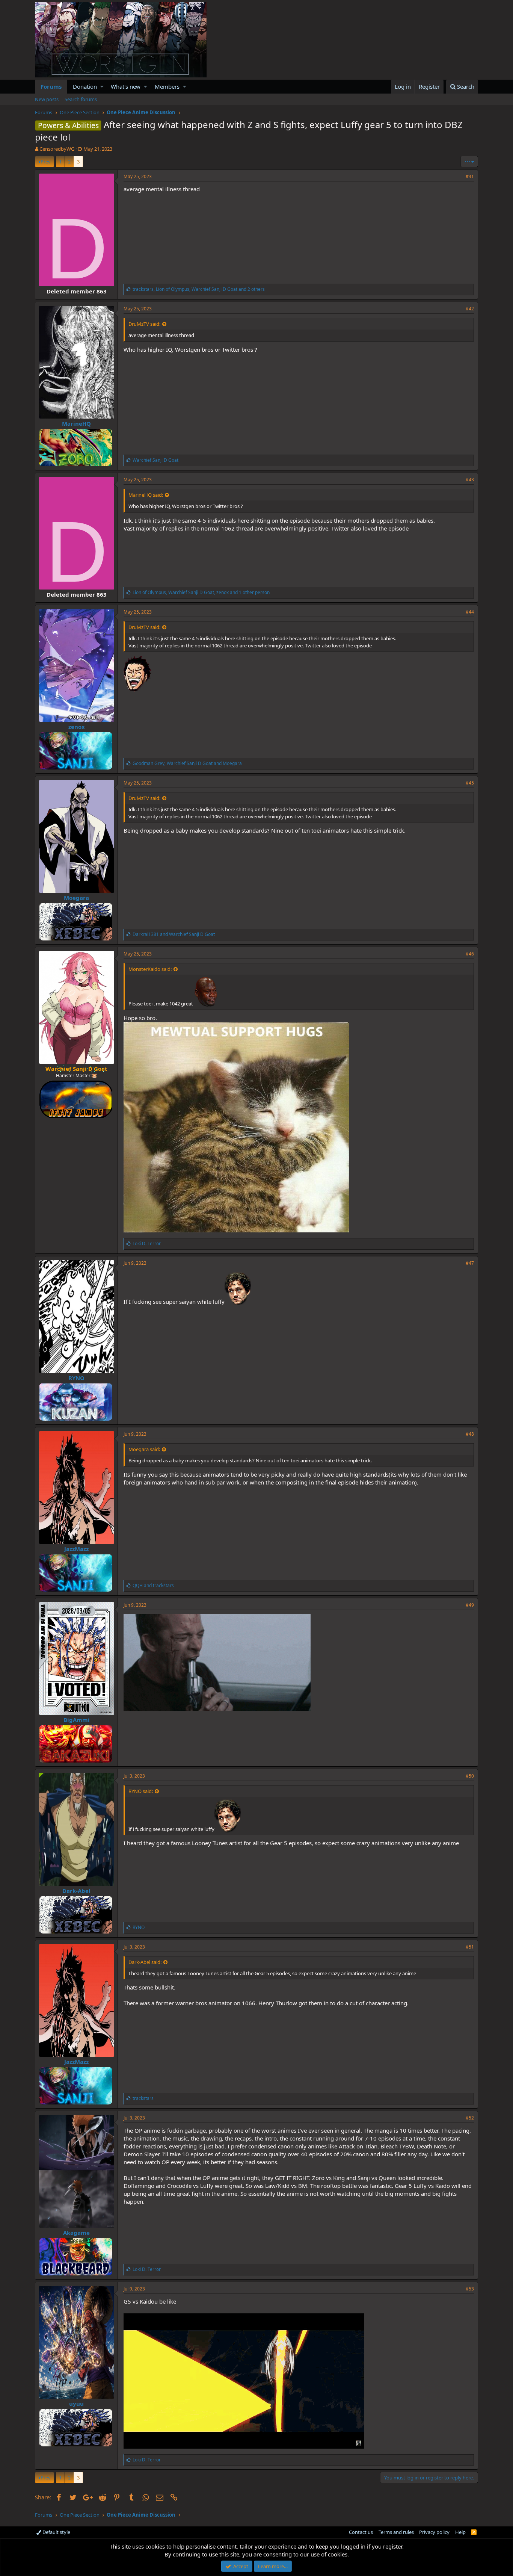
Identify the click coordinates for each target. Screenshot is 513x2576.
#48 (470, 1434)
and (174, 934)
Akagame (76, 2233)
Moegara (76, 898)
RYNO (76, 1378)
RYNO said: (141, 1791)
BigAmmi (77, 1720)
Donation (85, 86)
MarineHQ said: (146, 495)
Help (460, 2532)
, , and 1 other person (201, 592)
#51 (470, 1947)
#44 (470, 612)
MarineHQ (76, 423)
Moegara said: (144, 1449)
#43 (470, 480)
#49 (470, 1605)
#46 (470, 954)
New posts (47, 99)
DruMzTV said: (144, 324)
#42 (470, 309)
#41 (470, 176)
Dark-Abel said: (145, 1962)
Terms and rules (396, 2532)
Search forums (81, 99)
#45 (470, 783)
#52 (470, 2118)
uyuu (76, 2404)
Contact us (361, 2532)
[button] (102, 87)
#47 (470, 1263)
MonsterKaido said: (150, 969)
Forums (51, 86)
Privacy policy (434, 2532)
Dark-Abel (76, 1891)
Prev (46, 162)
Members (167, 86)
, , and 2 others (199, 289)
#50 (470, 1776)
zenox (77, 727)
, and (187, 763)
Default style (56, 2532)
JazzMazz (76, 1549)
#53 (470, 2289)
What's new (126, 86)
